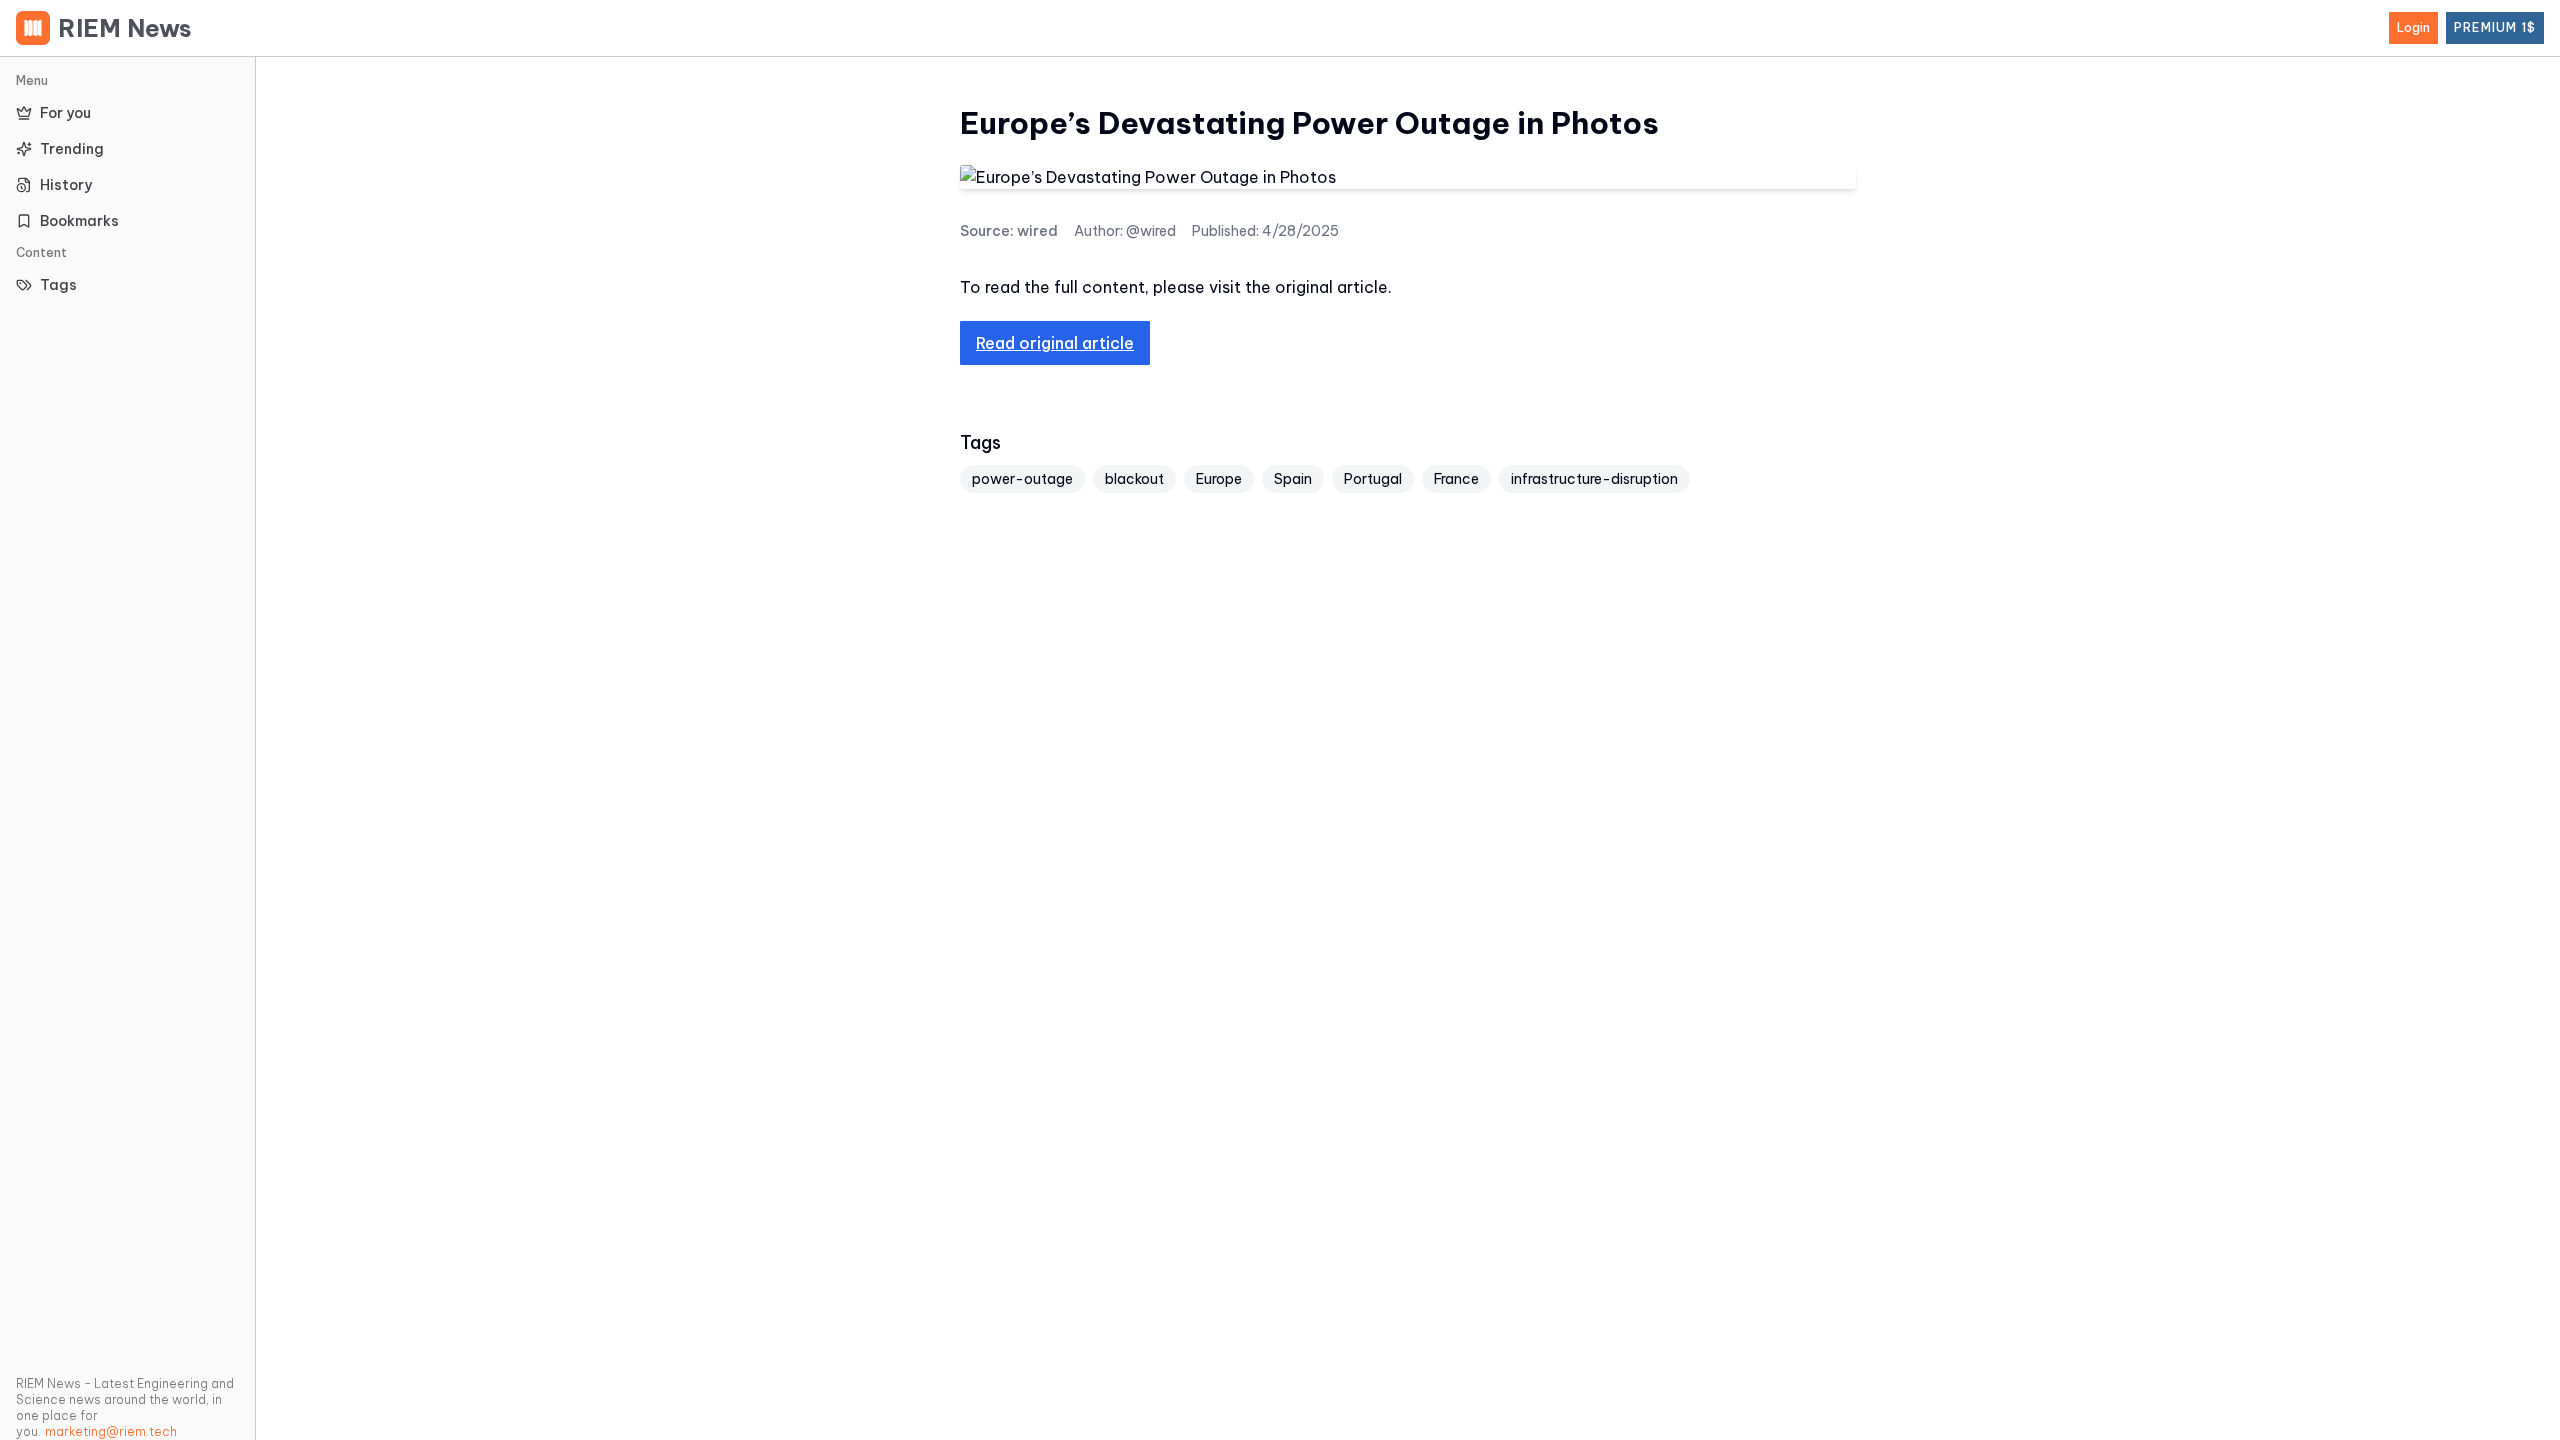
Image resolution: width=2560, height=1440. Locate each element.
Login (2413, 27)
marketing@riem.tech (111, 1431)
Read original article (1055, 343)
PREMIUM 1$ (2495, 27)
